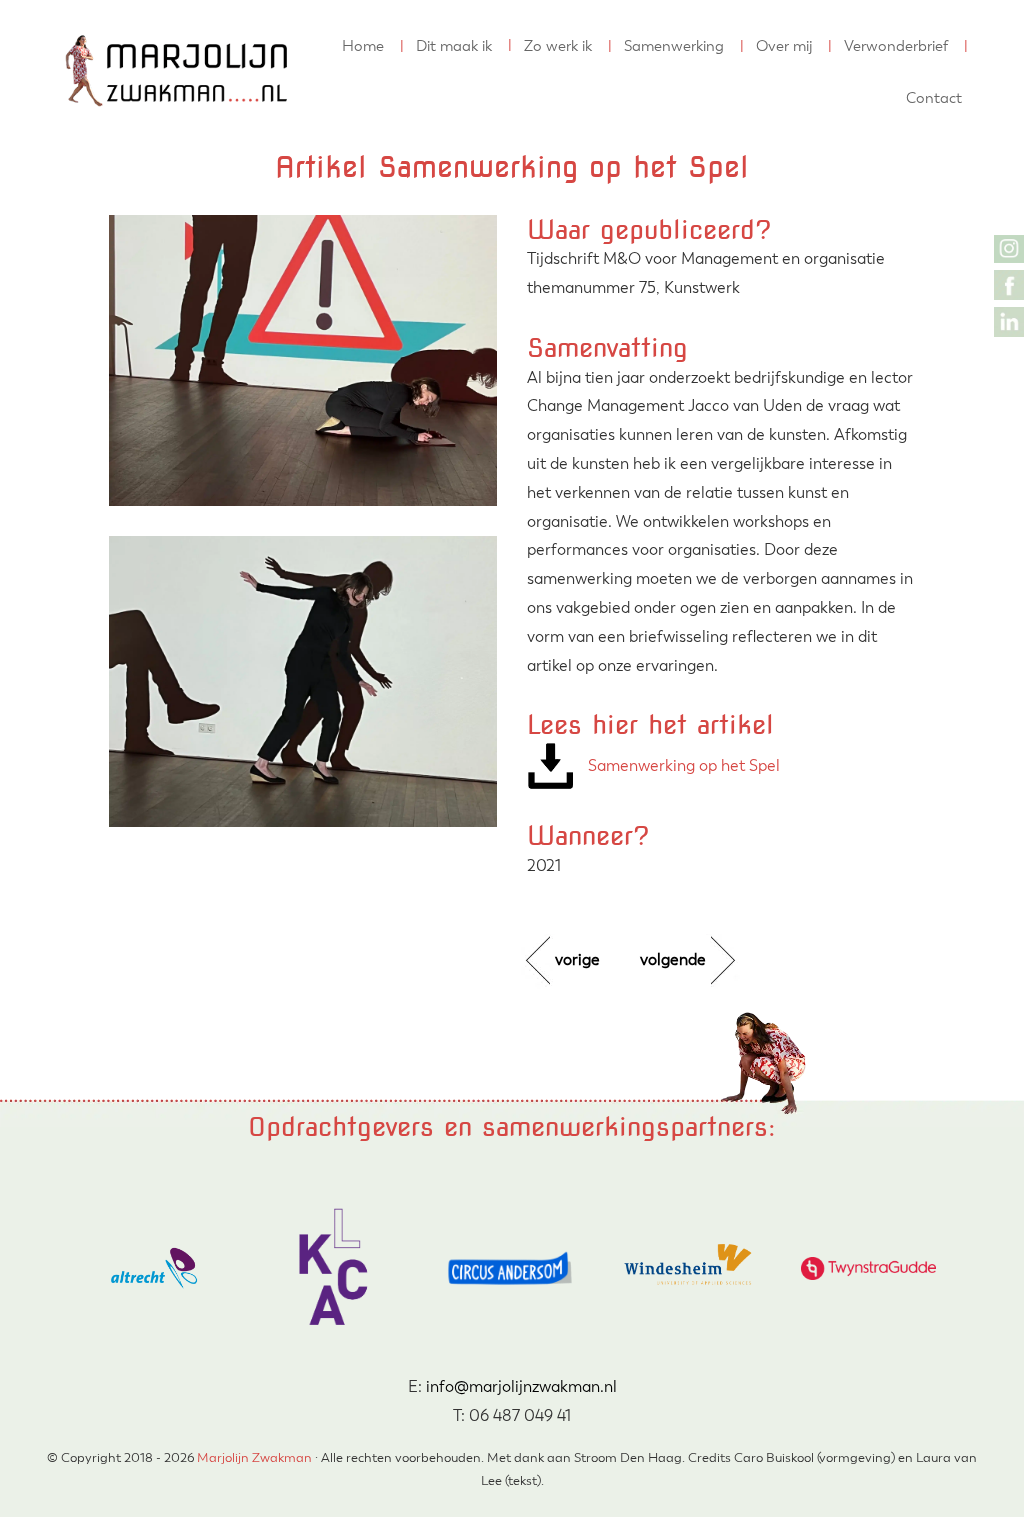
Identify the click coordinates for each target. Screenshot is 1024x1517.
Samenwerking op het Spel (684, 765)
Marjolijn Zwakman (83, 19)
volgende (673, 959)
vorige (577, 959)
